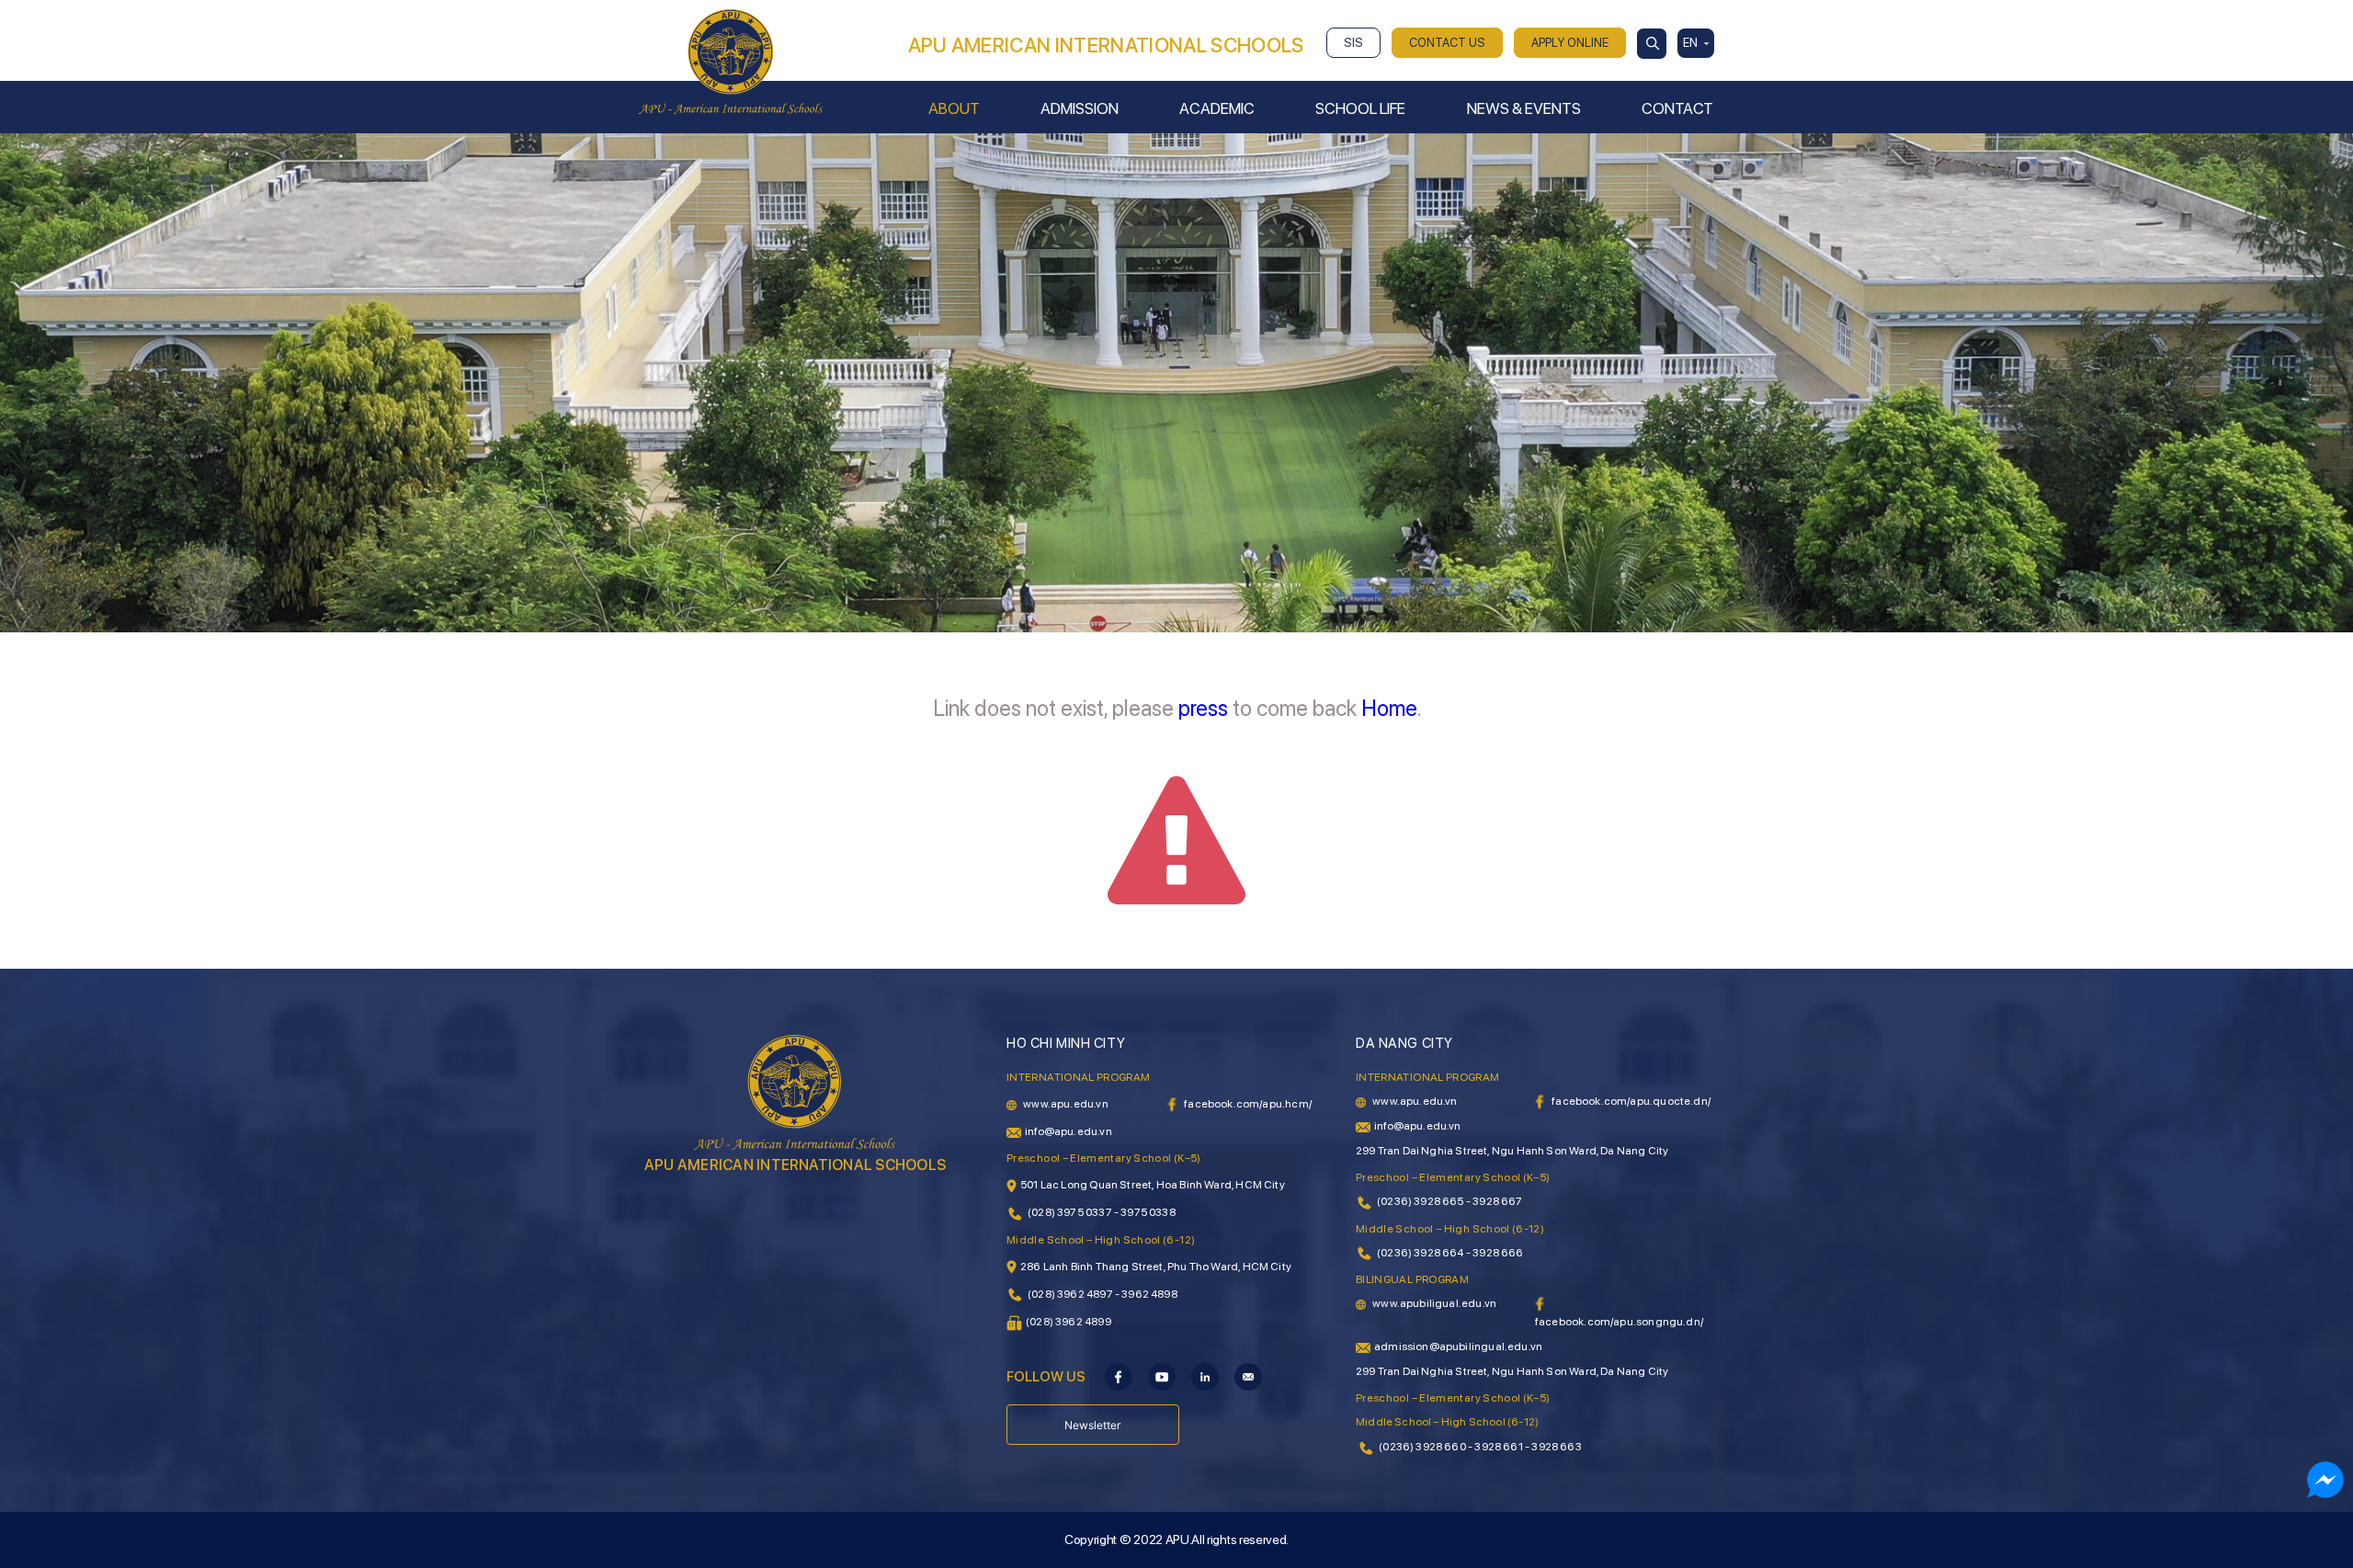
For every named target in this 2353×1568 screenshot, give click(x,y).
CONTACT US (1447, 43)
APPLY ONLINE (1570, 43)
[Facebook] (1119, 1376)
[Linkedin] (1205, 1376)
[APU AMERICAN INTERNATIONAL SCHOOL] (731, 61)
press (1203, 708)
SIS (1353, 43)
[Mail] (1248, 1376)
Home (1389, 708)
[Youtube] (1162, 1376)
